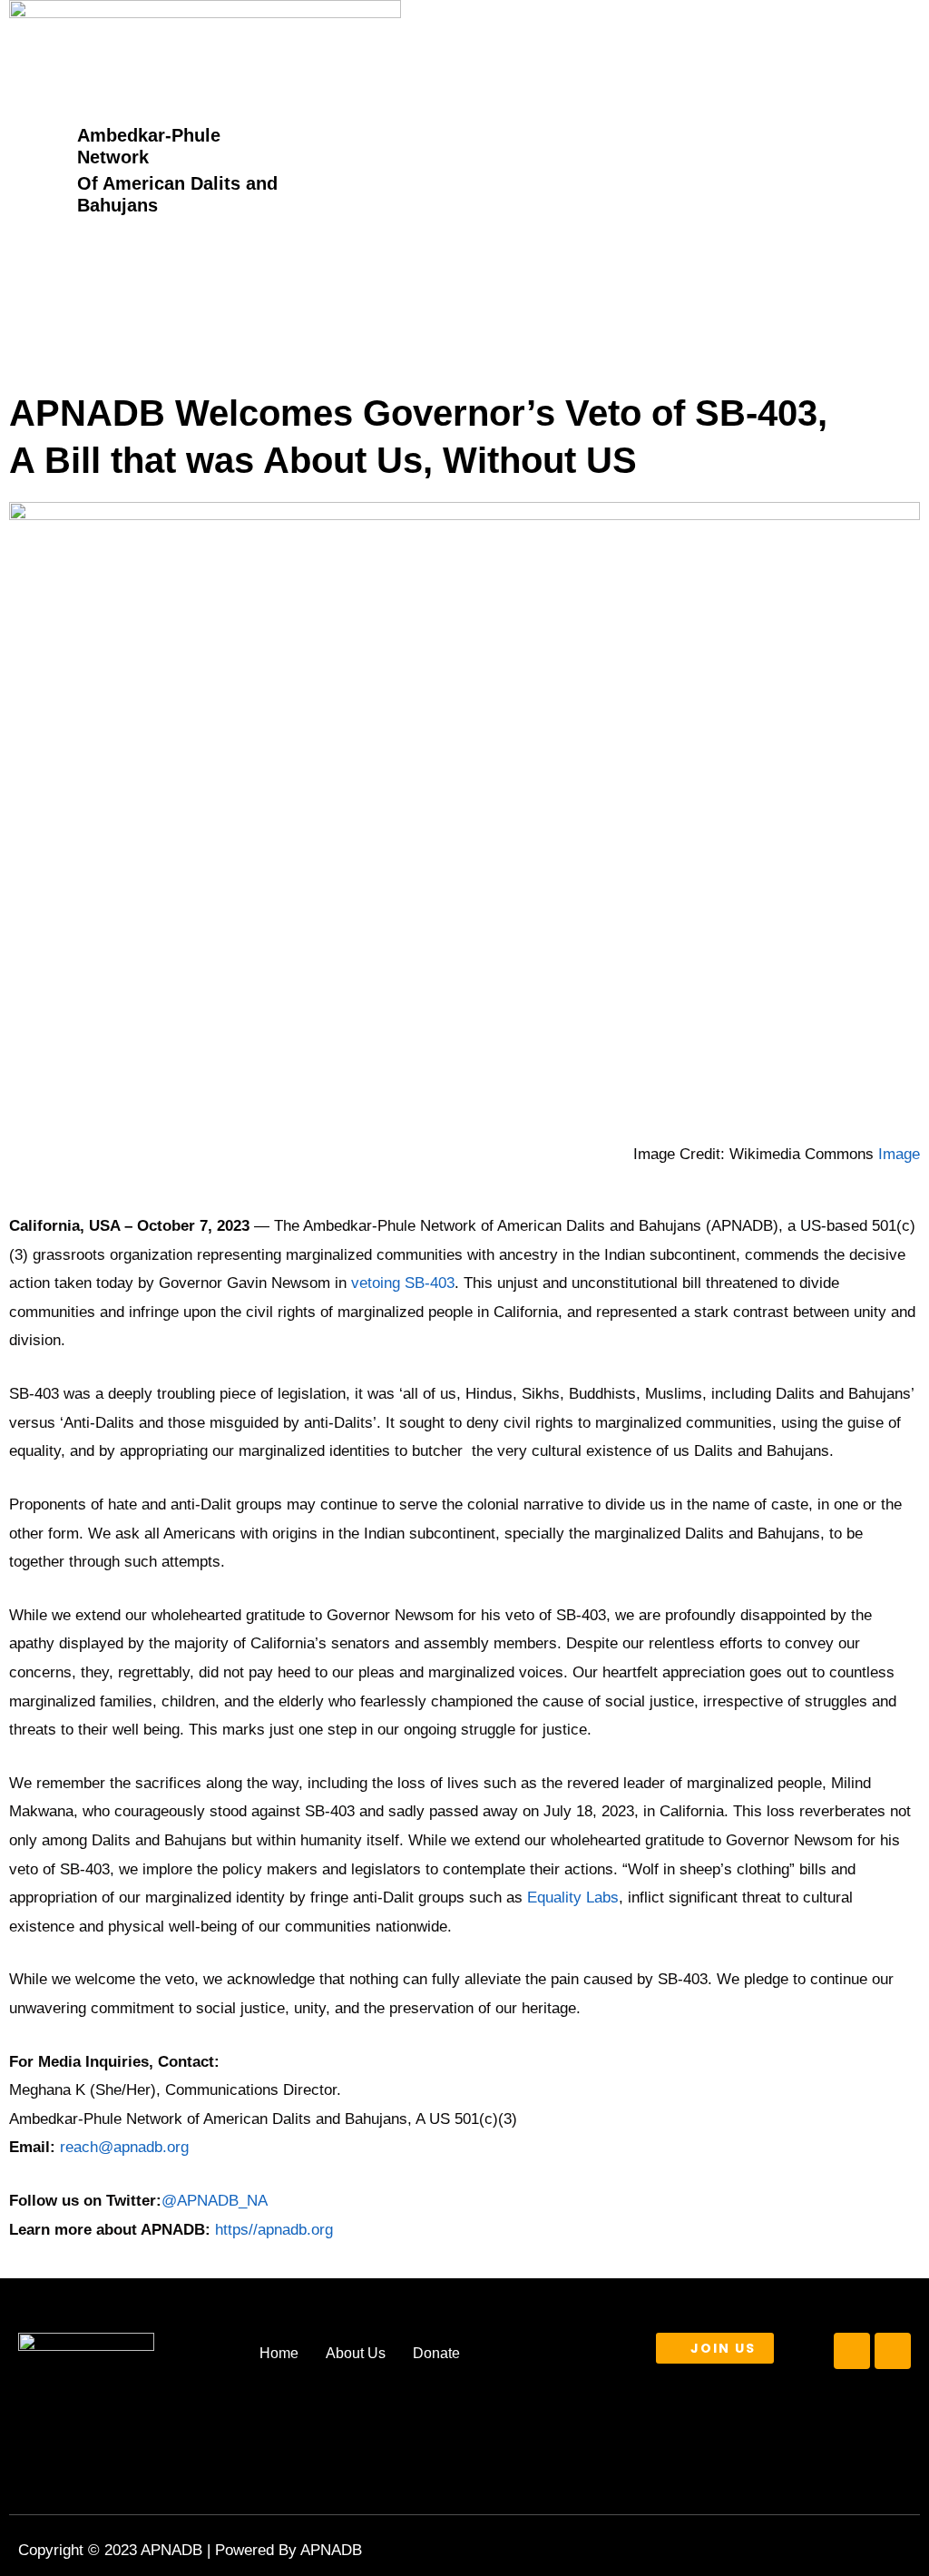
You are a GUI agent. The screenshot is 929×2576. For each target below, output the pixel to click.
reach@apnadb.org (122, 2147)
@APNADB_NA (215, 2201)
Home (279, 2353)
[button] (762, 169)
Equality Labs (573, 1898)
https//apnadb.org (274, 2230)
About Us (356, 2353)
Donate (436, 2353)
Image (899, 1154)
